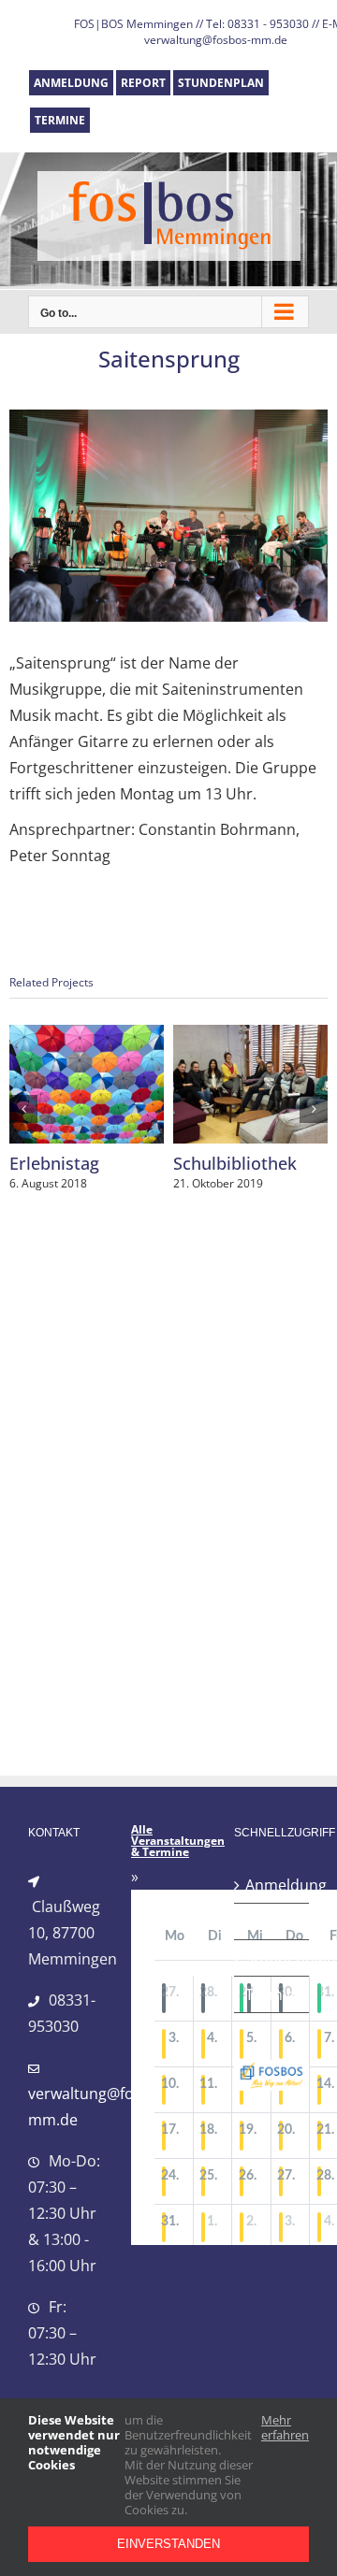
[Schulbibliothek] (250, 1035)
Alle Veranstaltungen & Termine (178, 1841)
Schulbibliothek (235, 1163)
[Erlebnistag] (87, 1035)
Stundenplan (272, 1958)
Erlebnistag (54, 1163)
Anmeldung (272, 1885)
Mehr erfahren (285, 2428)
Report (270, 1921)
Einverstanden (168, 2544)
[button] (23, 1109)
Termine (272, 1994)
